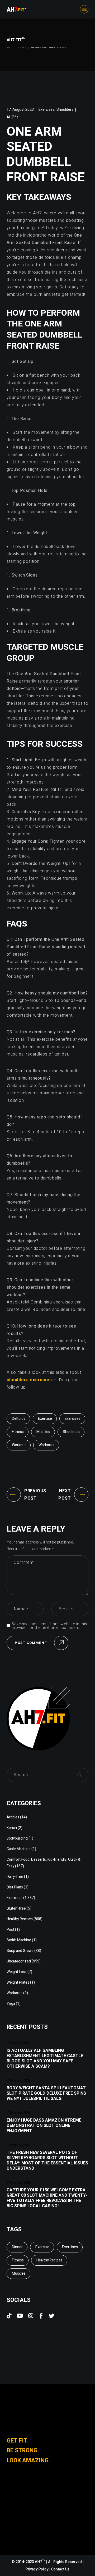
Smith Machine (19, 1940)
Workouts (15, 1993)
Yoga (11, 2004)
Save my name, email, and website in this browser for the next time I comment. (49, 1626)
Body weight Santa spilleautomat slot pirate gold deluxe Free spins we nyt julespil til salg (46, 2093)
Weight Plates (18, 1982)
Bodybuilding (17, 1838)
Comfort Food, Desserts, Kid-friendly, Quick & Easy (44, 1863)
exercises (73, 1419)
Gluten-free (16, 1908)
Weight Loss (17, 1972)
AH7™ (41, 2562)
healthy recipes (49, 2260)
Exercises (21, 48)
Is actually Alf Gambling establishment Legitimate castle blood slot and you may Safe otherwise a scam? (45, 2058)
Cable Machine (19, 1849)
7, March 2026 (18, 2043)
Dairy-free (15, 1877)
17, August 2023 (20, 110)
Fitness (18, 1432)
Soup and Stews (20, 1951)
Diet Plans (15, 1887)
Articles (13, 1817)
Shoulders (65, 110)
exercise (45, 1419)
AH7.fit (12, 117)
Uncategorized (19, 1961)
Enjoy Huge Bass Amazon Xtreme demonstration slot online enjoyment (44, 2126)
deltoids (19, 1419)
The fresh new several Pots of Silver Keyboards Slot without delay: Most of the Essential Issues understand (47, 2160)
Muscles (43, 1432)
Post (10, 1930)
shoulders (71, 1432)
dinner (17, 2247)
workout (19, 1445)
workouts (46, 1445)
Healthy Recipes (20, 1919)
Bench (12, 1828)
